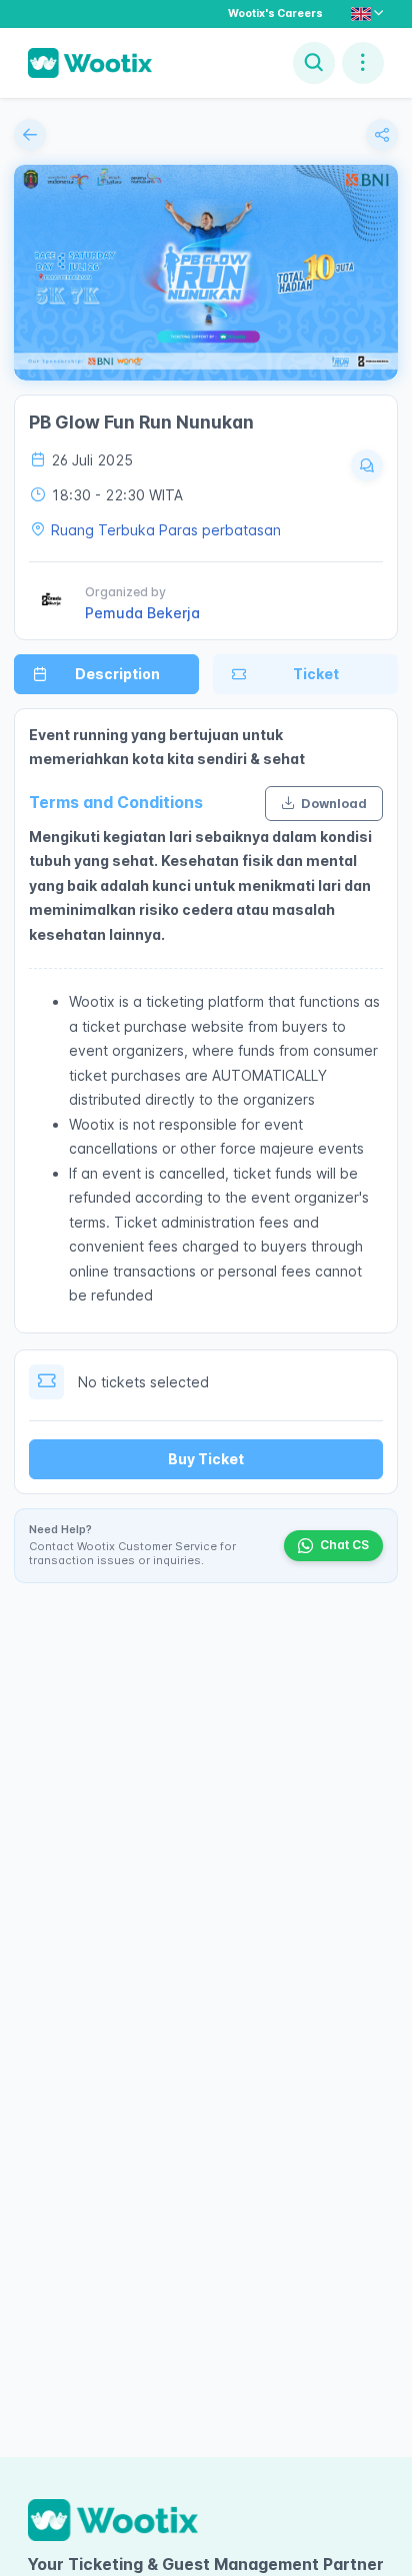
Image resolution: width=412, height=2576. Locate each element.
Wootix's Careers (275, 13)
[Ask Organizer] (367, 465)
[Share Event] (382, 135)
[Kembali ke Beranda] (30, 135)
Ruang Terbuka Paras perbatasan (166, 530)
